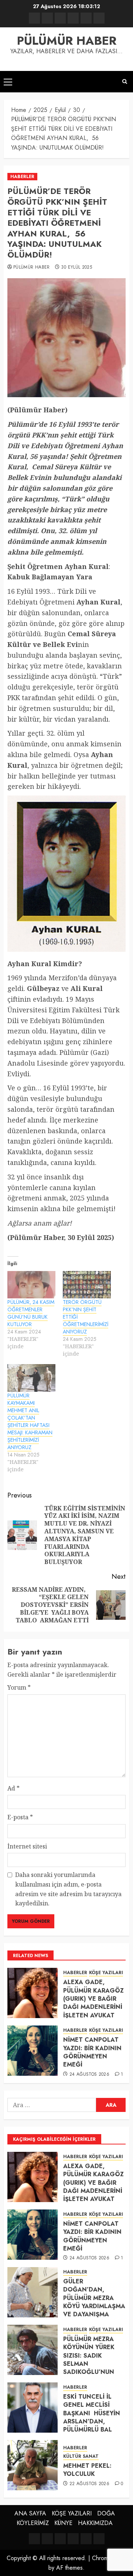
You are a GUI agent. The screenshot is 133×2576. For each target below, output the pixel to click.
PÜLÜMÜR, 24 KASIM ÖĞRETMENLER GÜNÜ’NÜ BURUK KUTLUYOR (31, 1313)
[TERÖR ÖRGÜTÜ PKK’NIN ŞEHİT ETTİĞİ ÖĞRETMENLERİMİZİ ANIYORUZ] (87, 1285)
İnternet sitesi (27, 1846)
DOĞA (106, 2513)
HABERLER (22, 177)
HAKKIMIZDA (95, 2523)
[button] (8, 82)
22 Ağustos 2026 (89, 2484)
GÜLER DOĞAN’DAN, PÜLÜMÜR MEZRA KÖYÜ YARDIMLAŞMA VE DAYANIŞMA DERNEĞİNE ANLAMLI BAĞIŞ (94, 2306)
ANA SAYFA (30, 2513)
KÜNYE (63, 2523)
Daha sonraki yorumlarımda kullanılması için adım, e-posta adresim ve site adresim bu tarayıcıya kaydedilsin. (68, 1889)
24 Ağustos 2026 (89, 2075)
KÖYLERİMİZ (33, 2523)
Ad (13, 1788)
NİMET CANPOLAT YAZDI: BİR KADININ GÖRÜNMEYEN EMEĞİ (92, 2052)
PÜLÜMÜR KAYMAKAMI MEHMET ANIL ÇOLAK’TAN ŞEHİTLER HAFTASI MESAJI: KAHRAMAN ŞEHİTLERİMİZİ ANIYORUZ (30, 1421)
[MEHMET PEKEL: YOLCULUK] (33, 2465)
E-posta (20, 1817)
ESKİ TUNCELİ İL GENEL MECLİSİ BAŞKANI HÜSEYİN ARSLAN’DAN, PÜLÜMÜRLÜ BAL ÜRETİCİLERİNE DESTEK (92, 2421)
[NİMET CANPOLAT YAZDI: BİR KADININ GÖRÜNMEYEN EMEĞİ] (33, 2051)
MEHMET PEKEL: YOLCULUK (87, 2470)
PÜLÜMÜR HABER (67, 41)
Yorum (19, 1687)
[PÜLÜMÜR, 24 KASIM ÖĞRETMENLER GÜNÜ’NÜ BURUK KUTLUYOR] (31, 1285)
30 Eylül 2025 (76, 268)
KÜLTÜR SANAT (81, 2456)
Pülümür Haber (32, 268)
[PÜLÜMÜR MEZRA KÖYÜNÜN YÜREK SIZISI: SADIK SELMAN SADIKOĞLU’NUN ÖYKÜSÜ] (33, 2350)
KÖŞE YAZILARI (106, 1973)
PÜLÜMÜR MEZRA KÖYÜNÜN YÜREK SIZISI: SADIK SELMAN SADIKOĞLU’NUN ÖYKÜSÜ (89, 2360)
